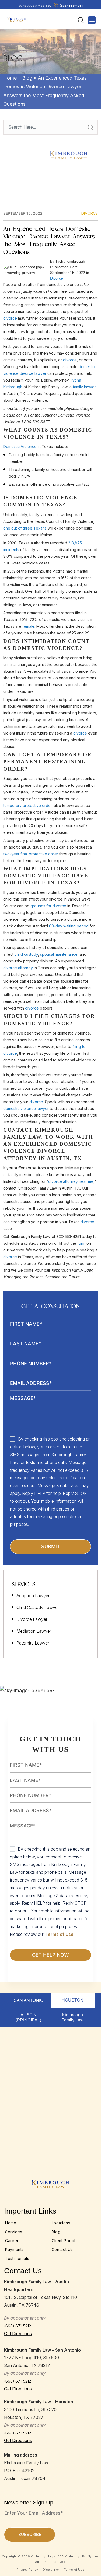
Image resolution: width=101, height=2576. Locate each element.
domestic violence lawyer (26, 1108)
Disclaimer (51, 2570)
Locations (61, 2223)
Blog (27, 78)
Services (14, 2232)
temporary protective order (27, 805)
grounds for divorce (48, 906)
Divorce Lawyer (32, 1619)
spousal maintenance (59, 954)
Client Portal (64, 2241)
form (81, 1243)
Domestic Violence (20, 447)
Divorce (90, 213)
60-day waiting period (69, 926)
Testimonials (17, 2258)
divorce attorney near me (71, 1181)
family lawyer (84, 387)
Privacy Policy (27, 2570)
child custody (26, 954)
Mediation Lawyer (34, 1631)
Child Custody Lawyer (38, 1607)
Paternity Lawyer (33, 1643)
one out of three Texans (25, 528)
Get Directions (18, 2334)
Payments (15, 2249)
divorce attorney (18, 968)
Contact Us (62, 2249)
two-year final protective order (31, 854)
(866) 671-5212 (18, 2326)
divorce (10, 318)
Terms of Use (59, 1934)
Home (10, 78)
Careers (13, 2241)
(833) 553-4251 (71, 6)
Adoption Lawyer (33, 1596)
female (28, 626)
